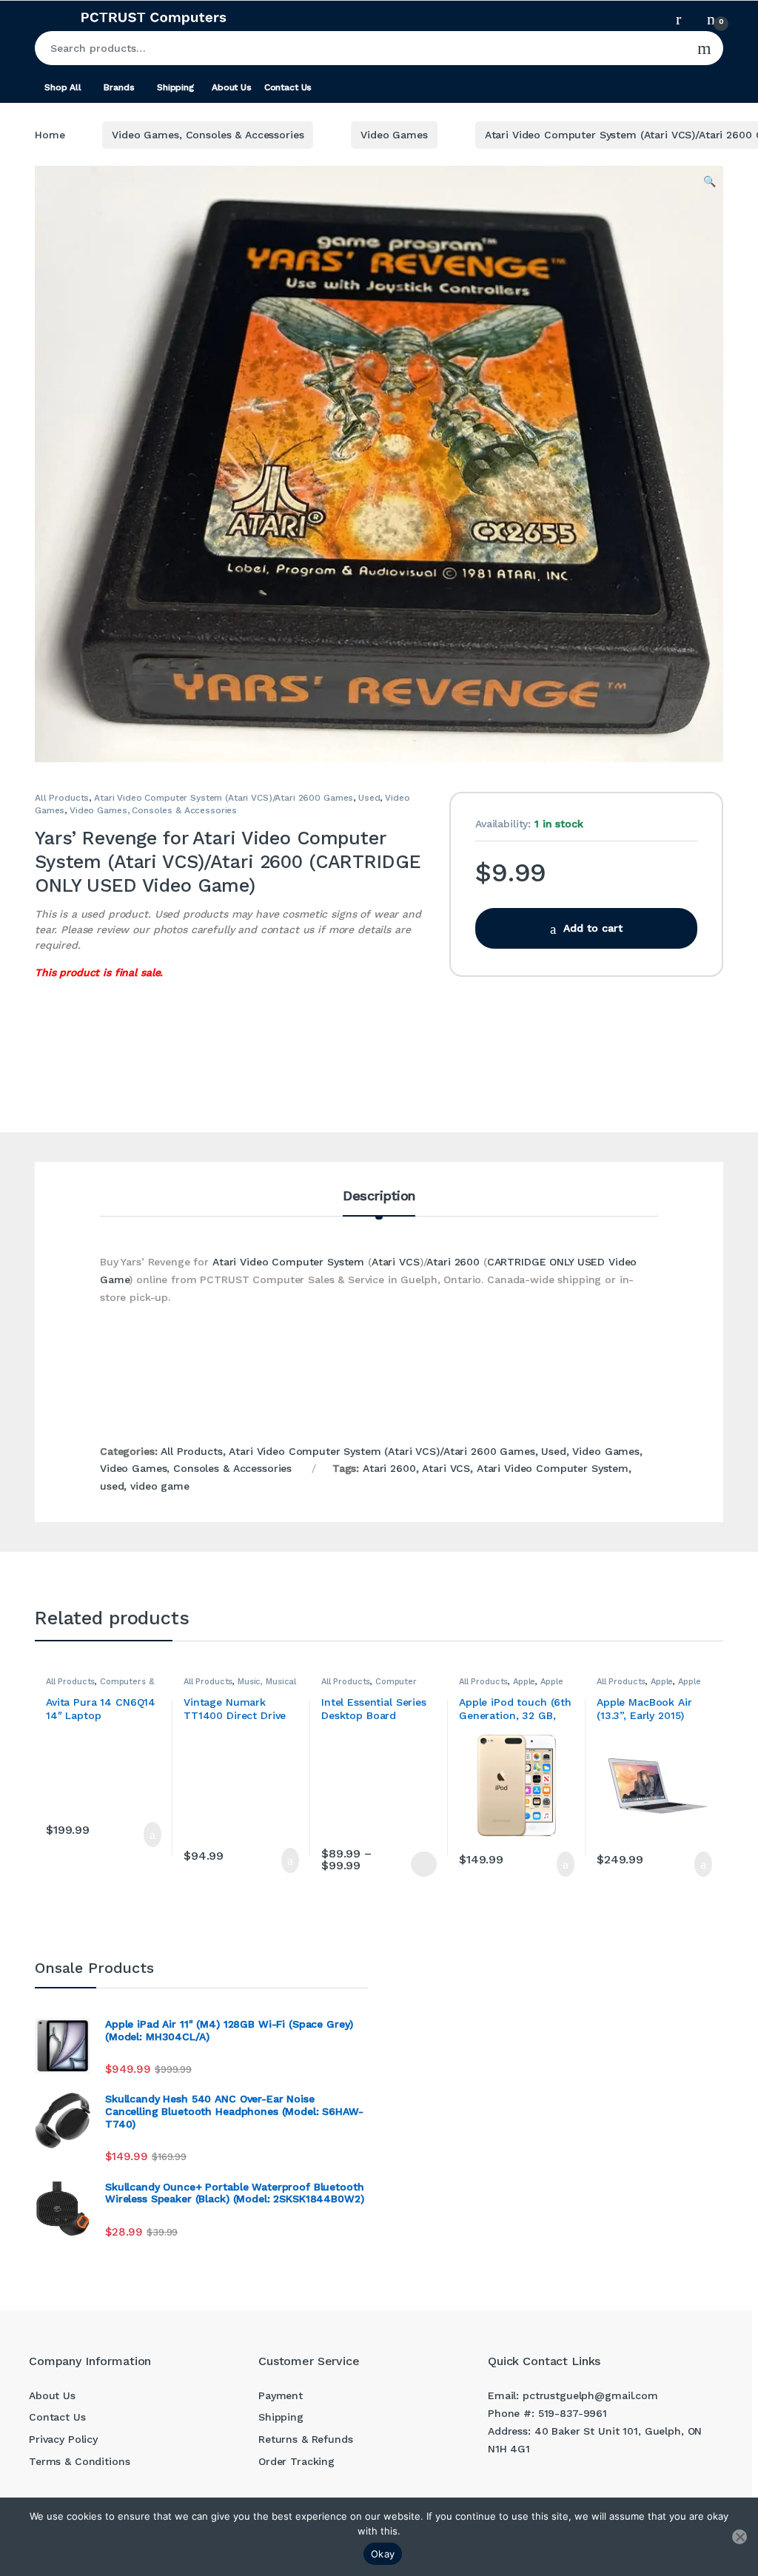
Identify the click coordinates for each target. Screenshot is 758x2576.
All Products (62, 798)
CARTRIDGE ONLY (530, 1262)
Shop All (63, 87)
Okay (383, 2554)
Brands (119, 87)
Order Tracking (296, 2461)
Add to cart (593, 928)
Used (369, 798)
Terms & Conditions (79, 2461)
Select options (417, 1864)
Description (379, 1196)
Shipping (175, 87)
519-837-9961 (573, 2413)
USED (591, 1262)
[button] (710, 182)
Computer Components (369, 1686)
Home (50, 135)
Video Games (394, 135)
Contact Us (288, 87)
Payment (281, 2395)
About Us (232, 87)
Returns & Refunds (306, 2439)
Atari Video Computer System (288, 1262)
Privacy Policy (63, 2439)
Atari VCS (396, 1262)
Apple (524, 1682)
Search (704, 48)
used (112, 1486)
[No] (739, 2537)
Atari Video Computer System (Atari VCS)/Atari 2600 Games (224, 798)
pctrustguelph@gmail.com (590, 2395)
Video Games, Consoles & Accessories (208, 135)
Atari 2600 (453, 1262)
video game (160, 1486)
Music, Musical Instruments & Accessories (240, 1686)
